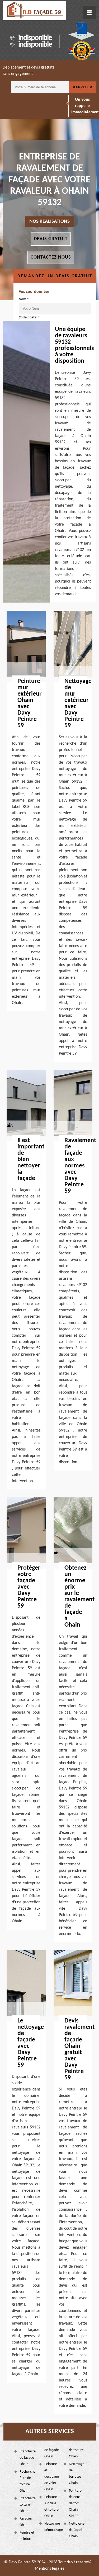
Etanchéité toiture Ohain (27, 2505)
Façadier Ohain (26, 2522)
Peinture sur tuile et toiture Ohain (51, 2507)
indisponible (35, 38)
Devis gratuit (51, 239)
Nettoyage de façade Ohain (77, 2530)
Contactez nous (51, 257)
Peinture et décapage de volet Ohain (52, 2477)
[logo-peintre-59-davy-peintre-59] (34, 11)
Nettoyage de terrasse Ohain (77, 2474)
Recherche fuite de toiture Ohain (27, 2481)
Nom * (24, 299)
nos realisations (49, 222)
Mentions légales (49, 2569)
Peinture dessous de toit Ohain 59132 (75, 2503)
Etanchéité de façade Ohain (27, 2458)
